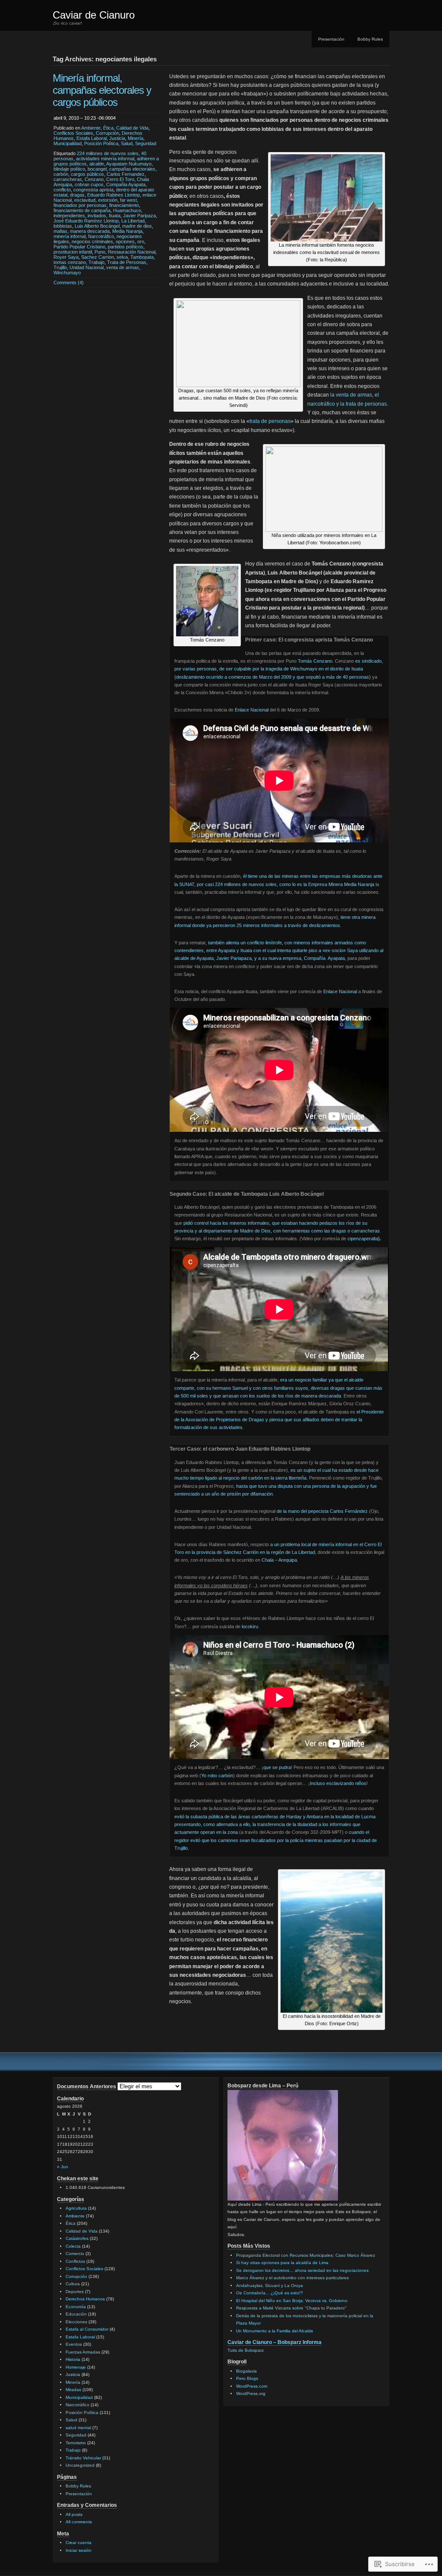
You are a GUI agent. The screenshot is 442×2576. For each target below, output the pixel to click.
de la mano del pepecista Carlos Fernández (322, 1511)
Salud (127, 143)
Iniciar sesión (79, 2550)
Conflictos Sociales (73, 133)
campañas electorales (132, 169)
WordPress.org (251, 2393)
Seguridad (146, 143)
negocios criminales (92, 241)
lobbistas (63, 226)
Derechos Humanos (85, 2299)
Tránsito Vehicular (83, 2458)
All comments (79, 2522)
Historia (73, 2359)
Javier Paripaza (139, 216)
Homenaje (76, 2367)
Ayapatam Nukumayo (129, 164)
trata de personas (270, 421)
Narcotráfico (101, 236)
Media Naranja (127, 231)
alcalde (97, 164)
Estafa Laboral (92, 138)
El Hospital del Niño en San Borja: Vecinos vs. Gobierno (292, 2301)
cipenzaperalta (363, 1239)
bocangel (97, 169)
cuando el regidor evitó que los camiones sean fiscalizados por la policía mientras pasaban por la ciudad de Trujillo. (276, 1840)
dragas (77, 195)
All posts (74, 2514)
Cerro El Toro (120, 179)
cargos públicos (87, 174)
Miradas (73, 2390)
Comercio (75, 2254)
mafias (60, 231)
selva (122, 257)
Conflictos (75, 2261)
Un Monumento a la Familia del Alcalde (275, 2331)
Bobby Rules (370, 39)
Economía (76, 2307)
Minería (136, 138)
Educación (76, 2314)
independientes (69, 216)
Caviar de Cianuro (94, 15)
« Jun (63, 2167)
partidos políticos (126, 247)
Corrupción (107, 133)
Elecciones (76, 2322)
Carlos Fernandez (126, 174)
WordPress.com (252, 2386)
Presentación (331, 39)
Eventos (74, 2344)
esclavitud (85, 200)
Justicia (117, 138)
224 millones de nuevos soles (108, 153)
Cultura (73, 2284)
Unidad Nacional (87, 267)
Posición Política (101, 143)
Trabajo (96, 262)
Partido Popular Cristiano (79, 247)
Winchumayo (67, 273)
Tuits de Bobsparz (246, 2350)
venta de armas (123, 267)
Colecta (73, 2246)
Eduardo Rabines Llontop (114, 195)
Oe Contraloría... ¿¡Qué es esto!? (270, 2293)
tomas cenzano (70, 262)
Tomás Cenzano (315, 661)
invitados (97, 216)
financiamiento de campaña (82, 210)
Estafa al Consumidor (87, 2329)
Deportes (75, 2292)
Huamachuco (127, 210)
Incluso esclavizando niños (338, 1783)
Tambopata (142, 257)
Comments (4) (69, 283)
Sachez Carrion (98, 257)
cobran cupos (89, 184)
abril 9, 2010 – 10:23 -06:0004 (85, 118)
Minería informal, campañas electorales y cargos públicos (102, 90)
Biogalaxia (246, 2371)
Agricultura (76, 2208)
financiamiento (124, 205)
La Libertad (133, 221)
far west (128, 200)
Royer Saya (66, 257)
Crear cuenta (79, 2543)
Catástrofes (77, 2238)
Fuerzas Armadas (83, 2352)
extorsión (108, 200)
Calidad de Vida (132, 128)
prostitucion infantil (73, 252)
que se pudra (277, 1767)
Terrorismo (76, 2443)
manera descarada (90, 231)
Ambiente (91, 128)
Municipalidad (68, 143)
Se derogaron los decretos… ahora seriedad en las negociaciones (302, 2270)
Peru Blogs (247, 2378)
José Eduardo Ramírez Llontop (86, 221)
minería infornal (69, 236)
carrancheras (68, 179)
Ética (108, 128)
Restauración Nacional (132, 252)
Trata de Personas (127, 262)
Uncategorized (80, 2465)
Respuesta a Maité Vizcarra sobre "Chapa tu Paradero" (291, 2308)
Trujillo (60, 267)
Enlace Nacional (252, 710)
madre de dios (137, 226)
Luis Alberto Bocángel (97, 226)
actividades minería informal (105, 159)
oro (141, 241)
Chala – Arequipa (279, 1560)
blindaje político (69, 169)
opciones (125, 241)
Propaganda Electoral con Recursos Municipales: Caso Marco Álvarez (306, 2255)
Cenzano (94, 179)
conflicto (62, 190)
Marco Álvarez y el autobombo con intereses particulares (292, 2278)
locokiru (250, 1626)
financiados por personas (80, 205)
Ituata (115, 216)
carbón (61, 174)
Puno (100, 252)
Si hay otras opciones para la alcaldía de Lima (282, 2263)
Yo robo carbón (217, 1776)
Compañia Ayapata (126, 184)
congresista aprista (93, 190)
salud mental (78, 2428)
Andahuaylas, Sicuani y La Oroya (270, 2285)
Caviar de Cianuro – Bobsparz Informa (275, 2342)
